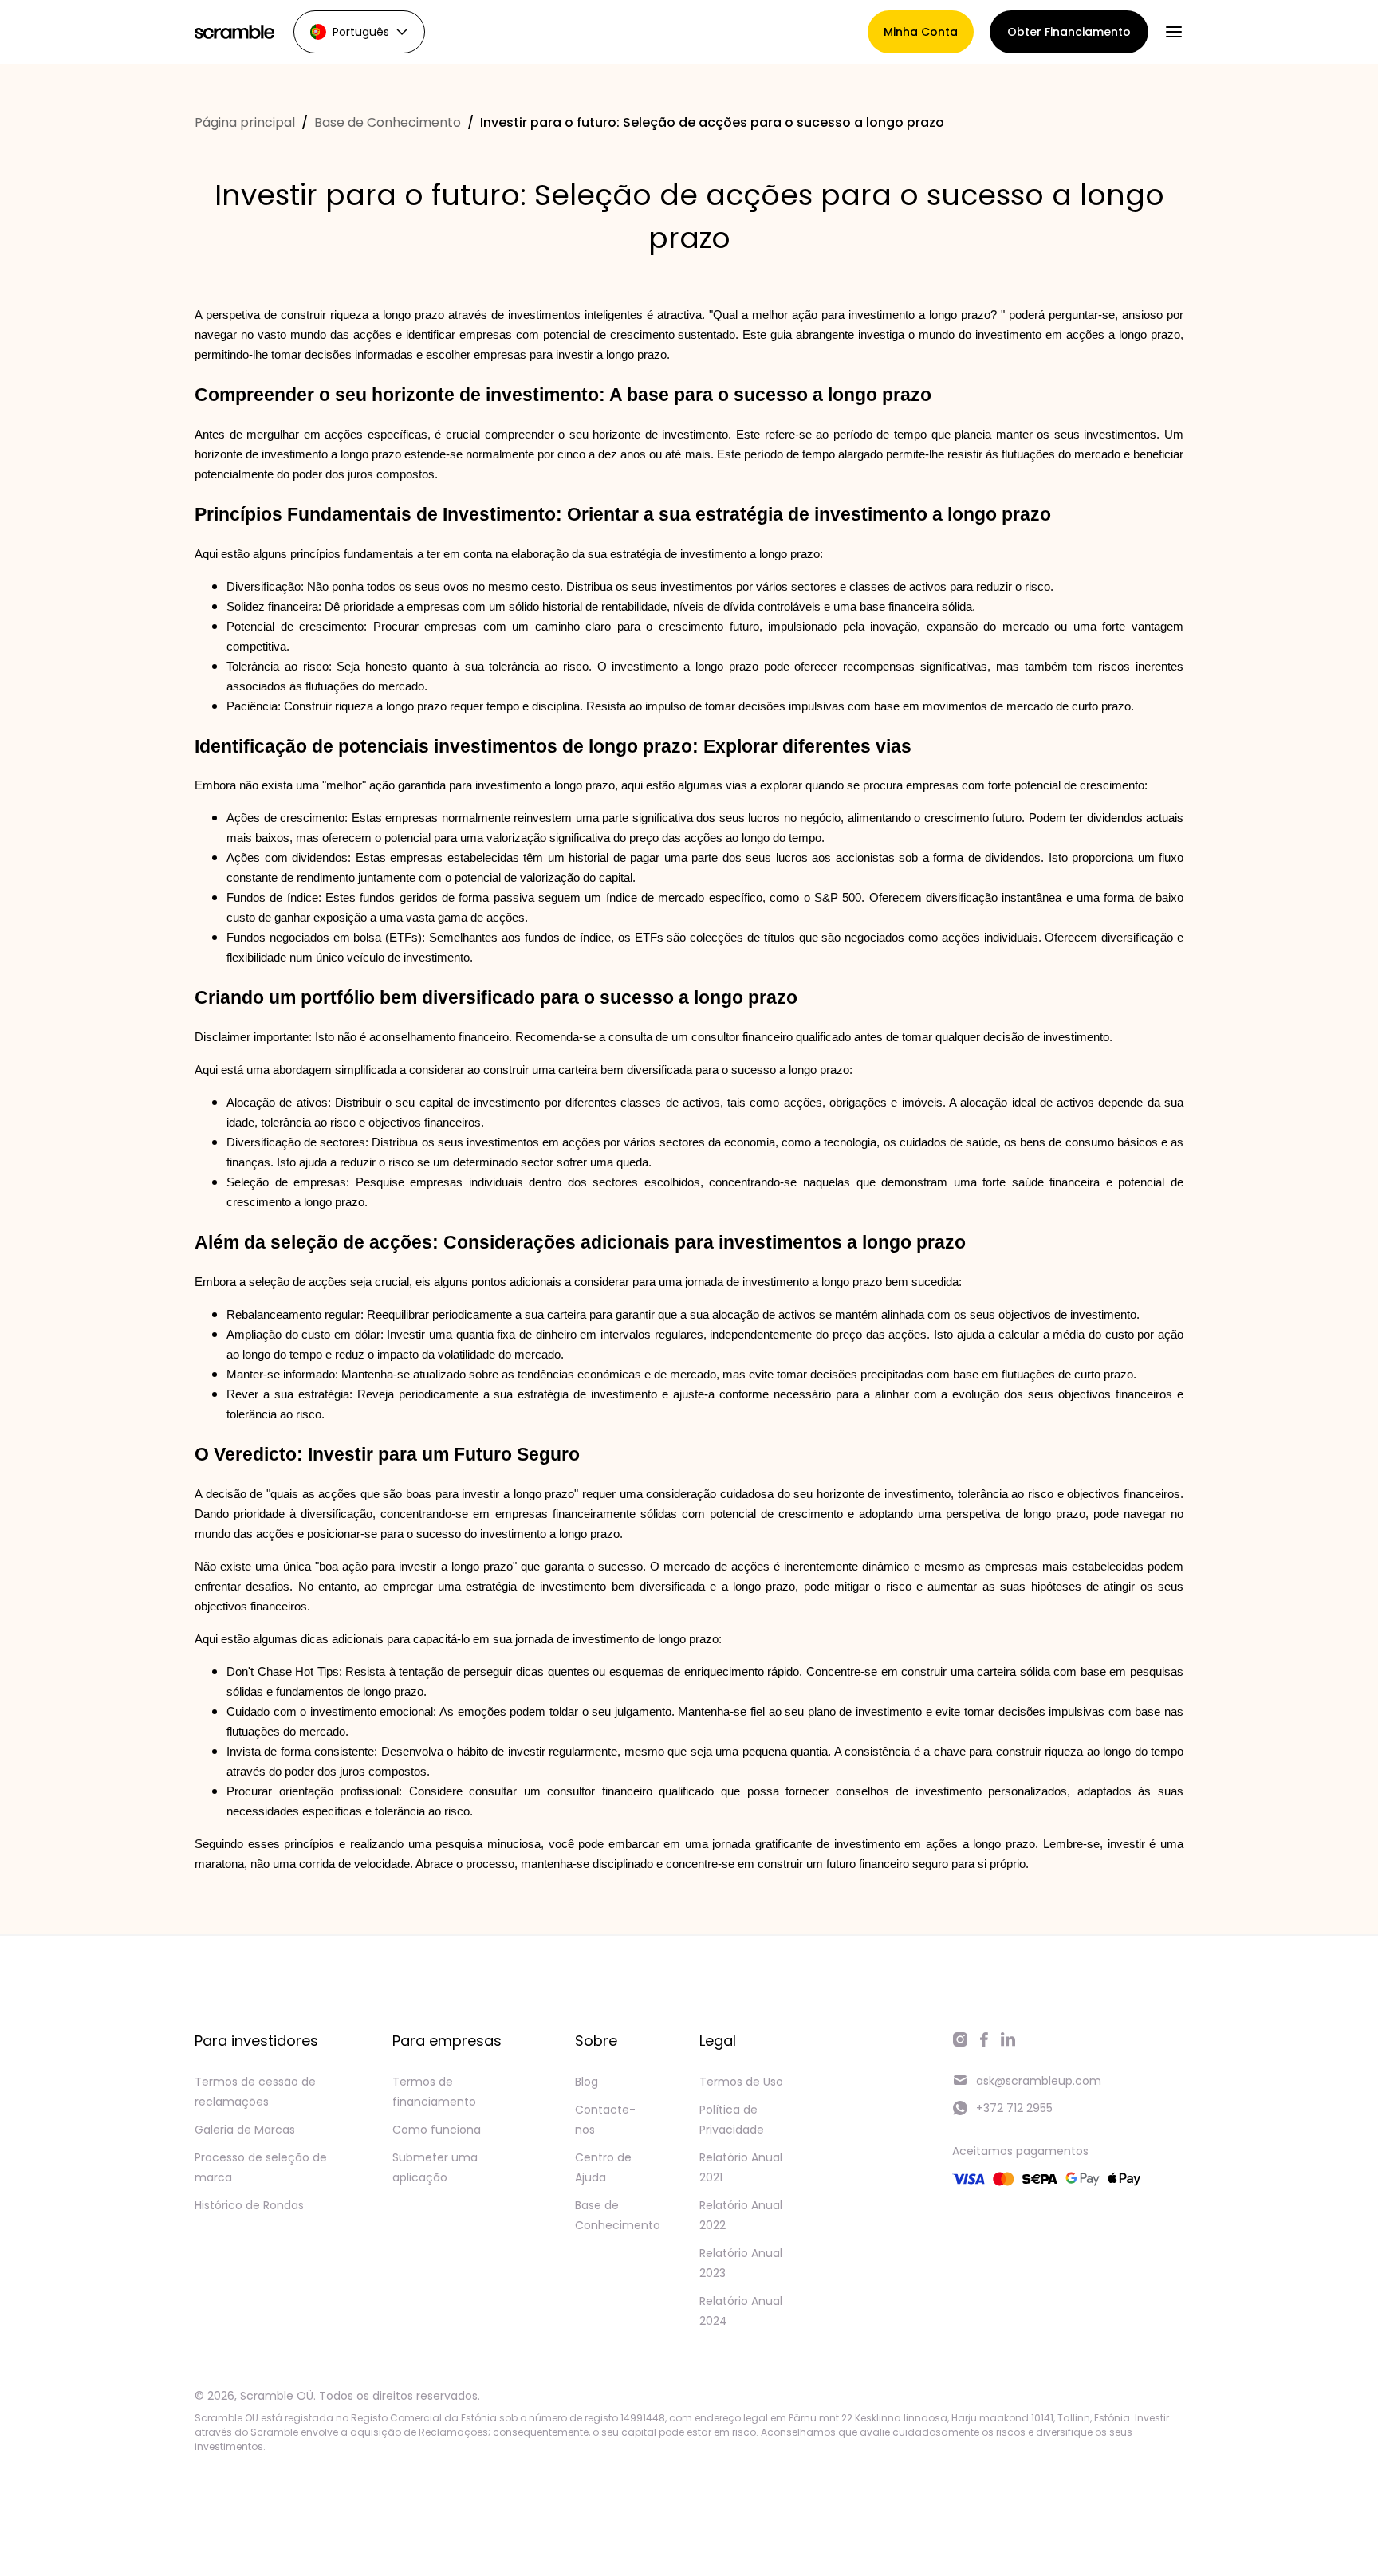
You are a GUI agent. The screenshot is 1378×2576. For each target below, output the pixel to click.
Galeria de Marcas (245, 2130)
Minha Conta (921, 32)
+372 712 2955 (1014, 2108)
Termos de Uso (741, 2082)
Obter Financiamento (1069, 32)
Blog (587, 2082)
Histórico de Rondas (249, 2205)
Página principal (245, 122)
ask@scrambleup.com (1039, 2081)
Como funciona (437, 2130)
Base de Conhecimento (388, 122)
